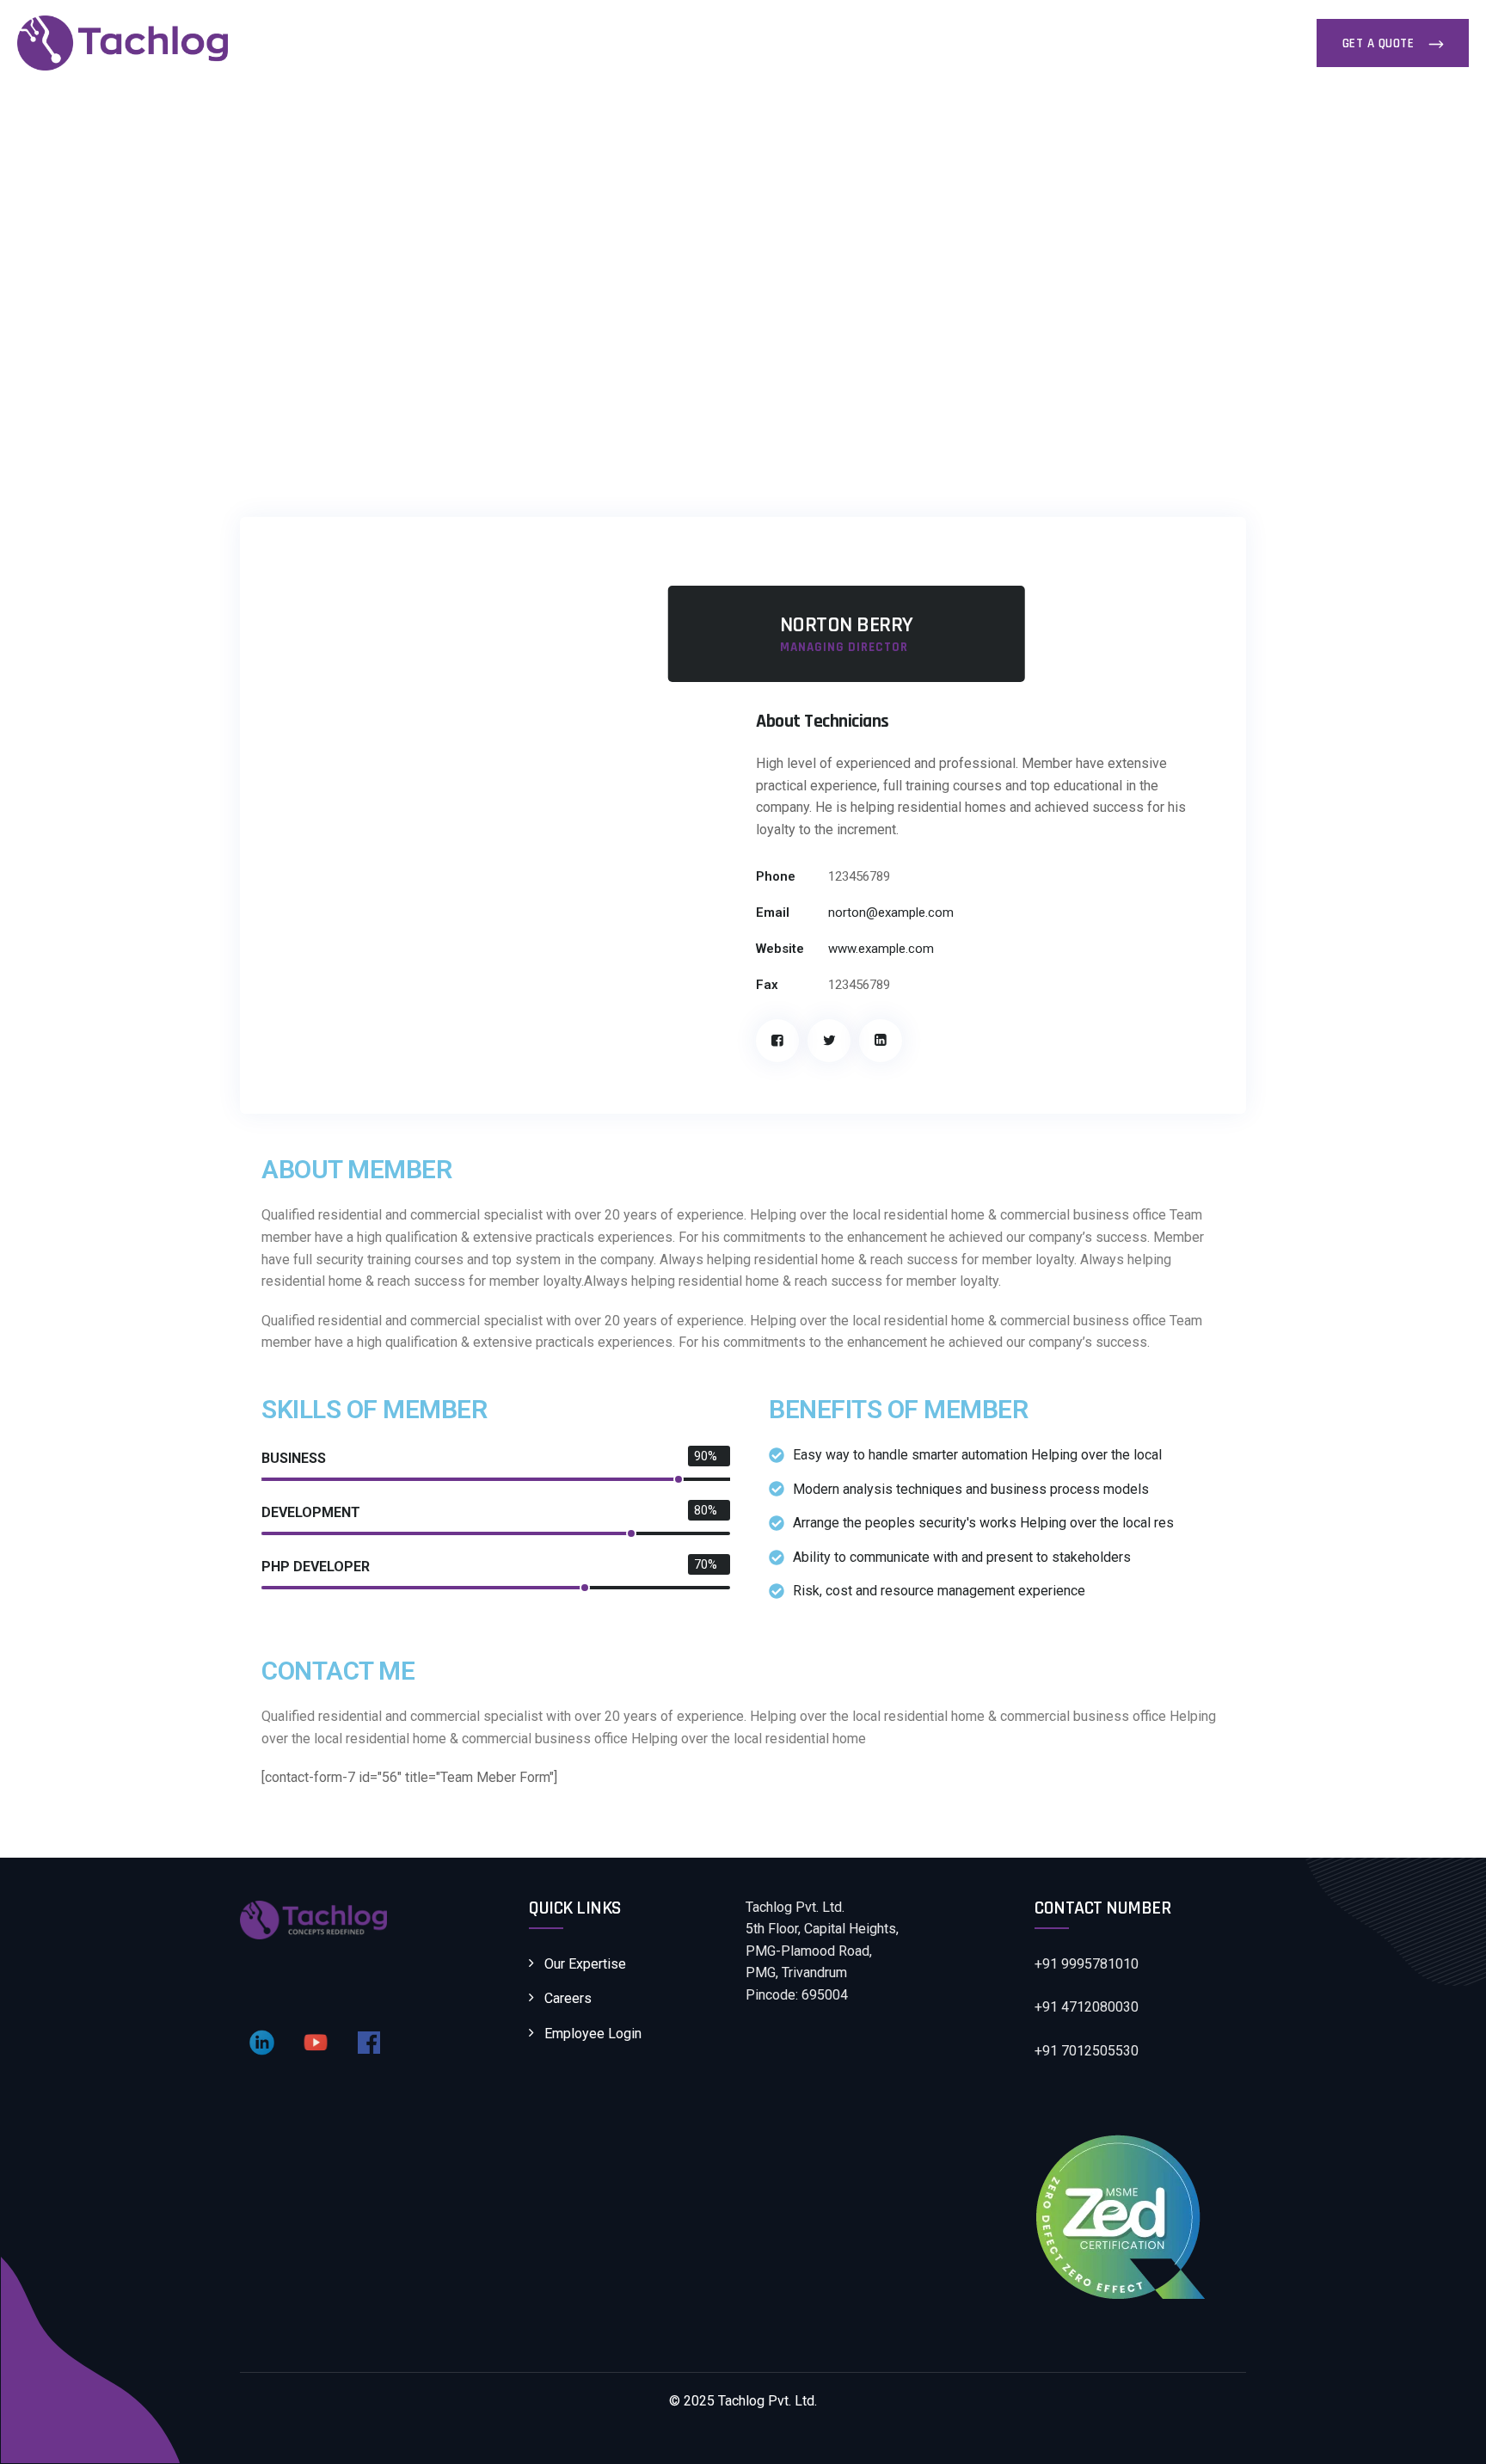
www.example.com (881, 949)
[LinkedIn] (881, 1041)
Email (773, 912)
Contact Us (571, 43)
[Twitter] (829, 1041)
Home (338, 43)
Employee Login (593, 2034)
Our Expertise (673, 43)
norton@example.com (891, 912)
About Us (411, 43)
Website (780, 949)
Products (769, 43)
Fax (767, 985)
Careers (488, 43)
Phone (776, 876)
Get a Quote (1380, 43)
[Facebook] (777, 1041)
